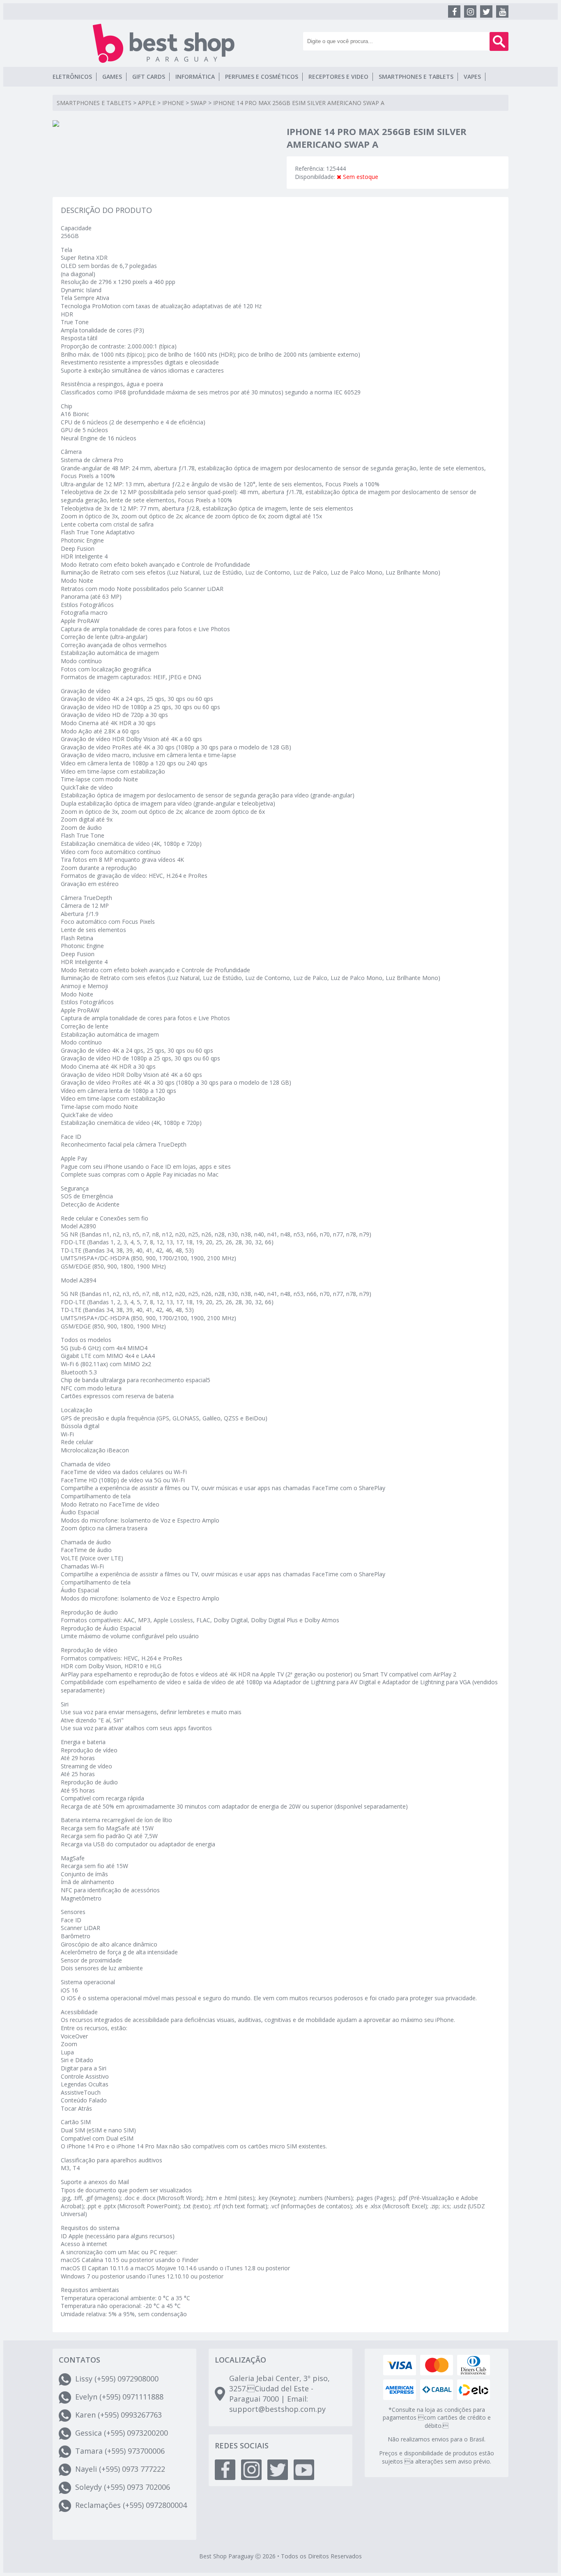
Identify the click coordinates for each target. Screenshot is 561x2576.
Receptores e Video (338, 77)
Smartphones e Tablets (416, 77)
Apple (147, 103)
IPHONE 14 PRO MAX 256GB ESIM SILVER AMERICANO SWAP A (299, 103)
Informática (195, 77)
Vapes (472, 77)
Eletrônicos (72, 77)
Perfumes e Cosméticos (262, 77)
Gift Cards (149, 77)
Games (112, 77)
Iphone (173, 103)
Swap (199, 103)
